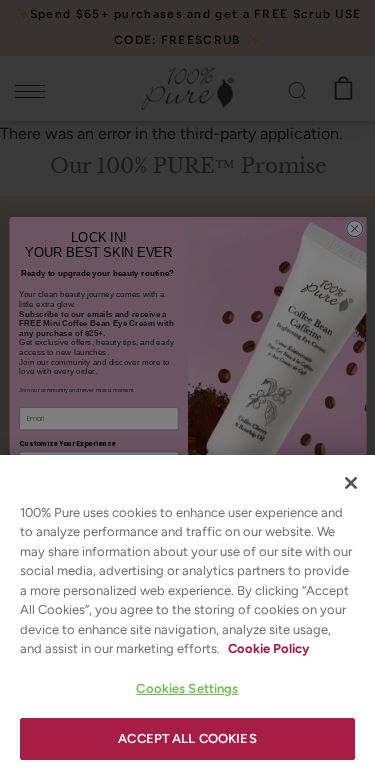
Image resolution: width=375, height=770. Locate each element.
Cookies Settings (187, 688)
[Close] (351, 483)
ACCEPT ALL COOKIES (187, 738)
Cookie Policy (268, 648)
